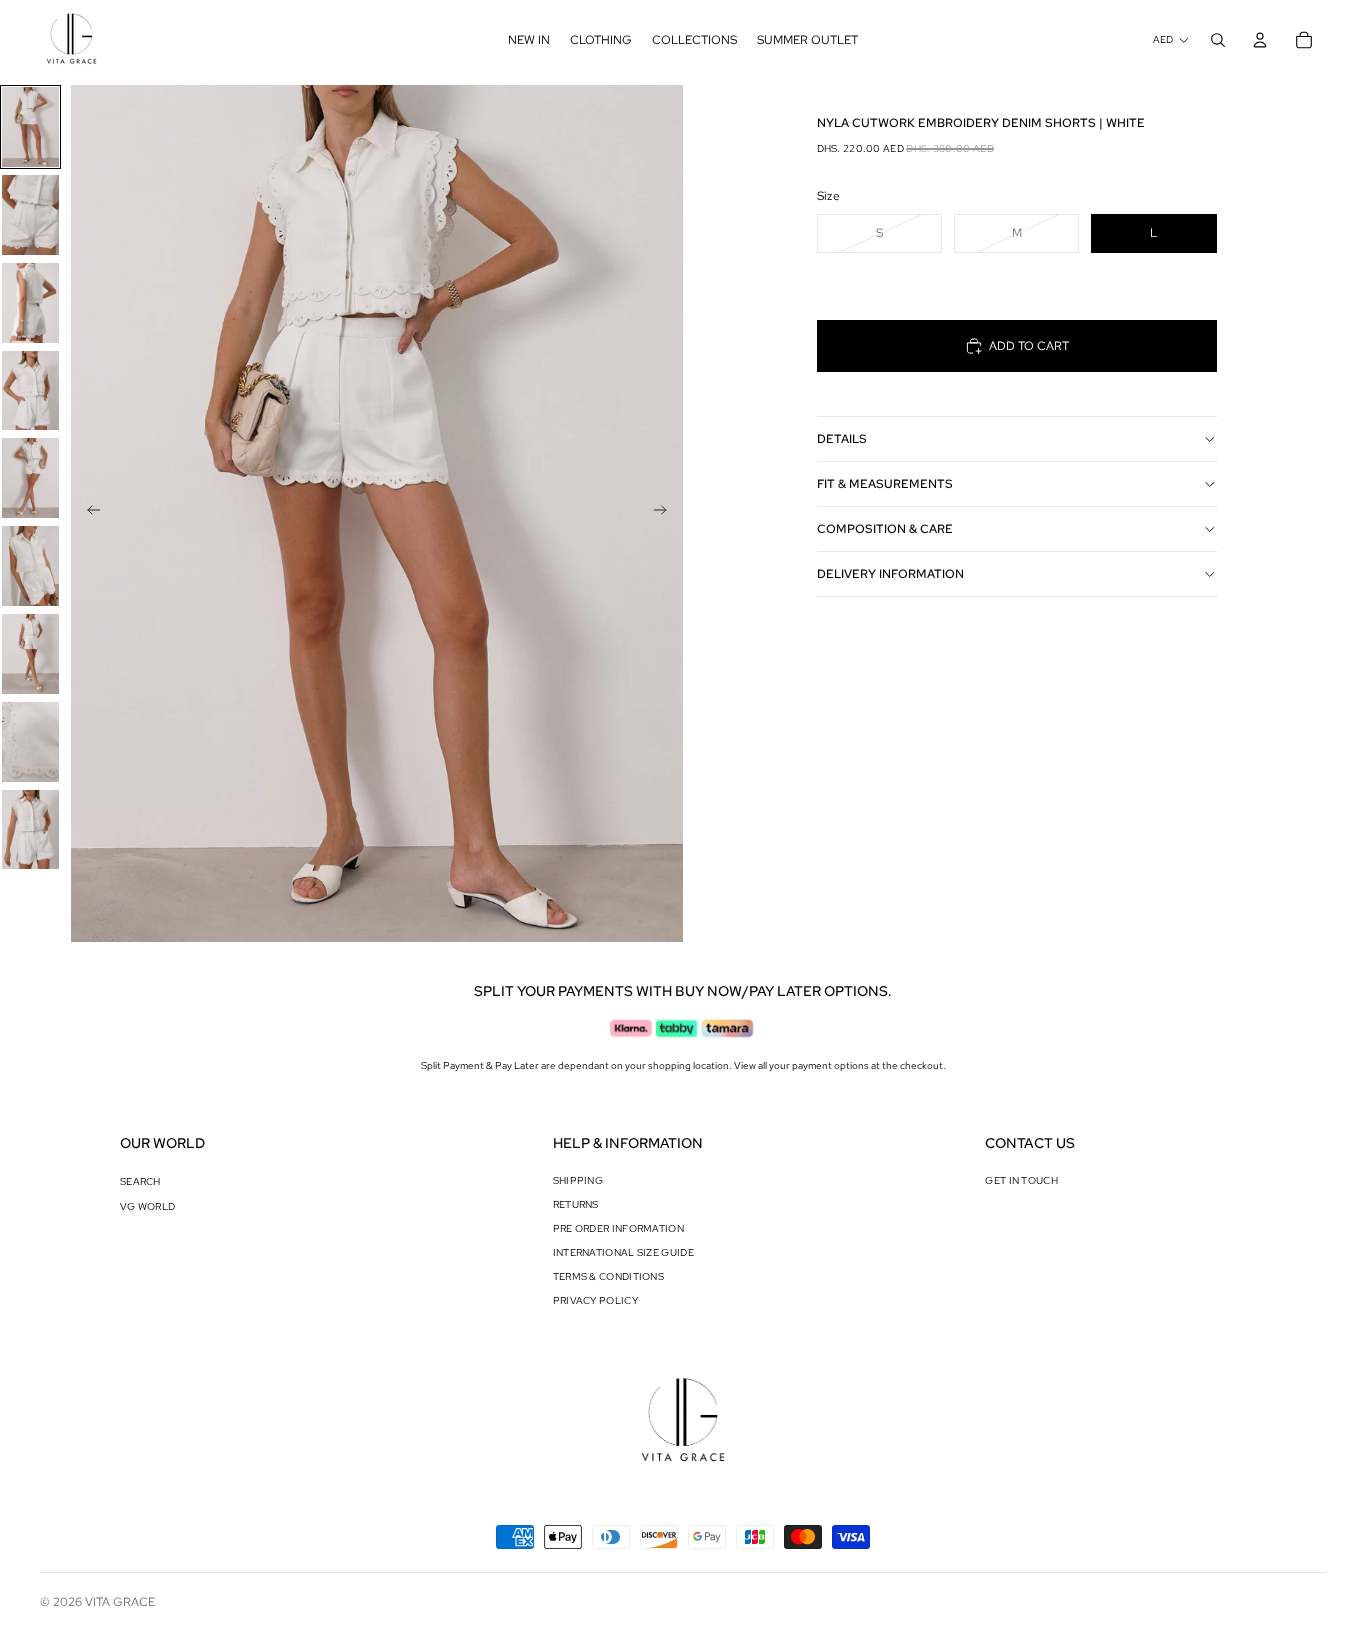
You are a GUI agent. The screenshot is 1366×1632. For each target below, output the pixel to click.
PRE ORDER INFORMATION (618, 1228)
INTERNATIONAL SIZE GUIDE (623, 1252)
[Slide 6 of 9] (30, 566)
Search (140, 1181)
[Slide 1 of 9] (30, 127)
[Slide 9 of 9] (30, 830)
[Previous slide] (87, 514)
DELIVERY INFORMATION (890, 574)
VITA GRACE (120, 1602)
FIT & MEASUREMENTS (885, 484)
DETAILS (842, 439)
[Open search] (1218, 40)
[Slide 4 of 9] (30, 391)
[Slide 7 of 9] (30, 654)
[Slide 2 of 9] (30, 215)
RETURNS (576, 1204)
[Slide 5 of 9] (30, 478)
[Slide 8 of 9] (30, 742)
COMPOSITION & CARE (885, 529)
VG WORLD (147, 1206)
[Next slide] (666, 514)
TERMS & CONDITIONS (608, 1276)
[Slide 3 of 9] (30, 303)
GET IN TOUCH (1021, 1180)
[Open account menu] (1260, 40)
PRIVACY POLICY (595, 1300)
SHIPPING (578, 1180)
